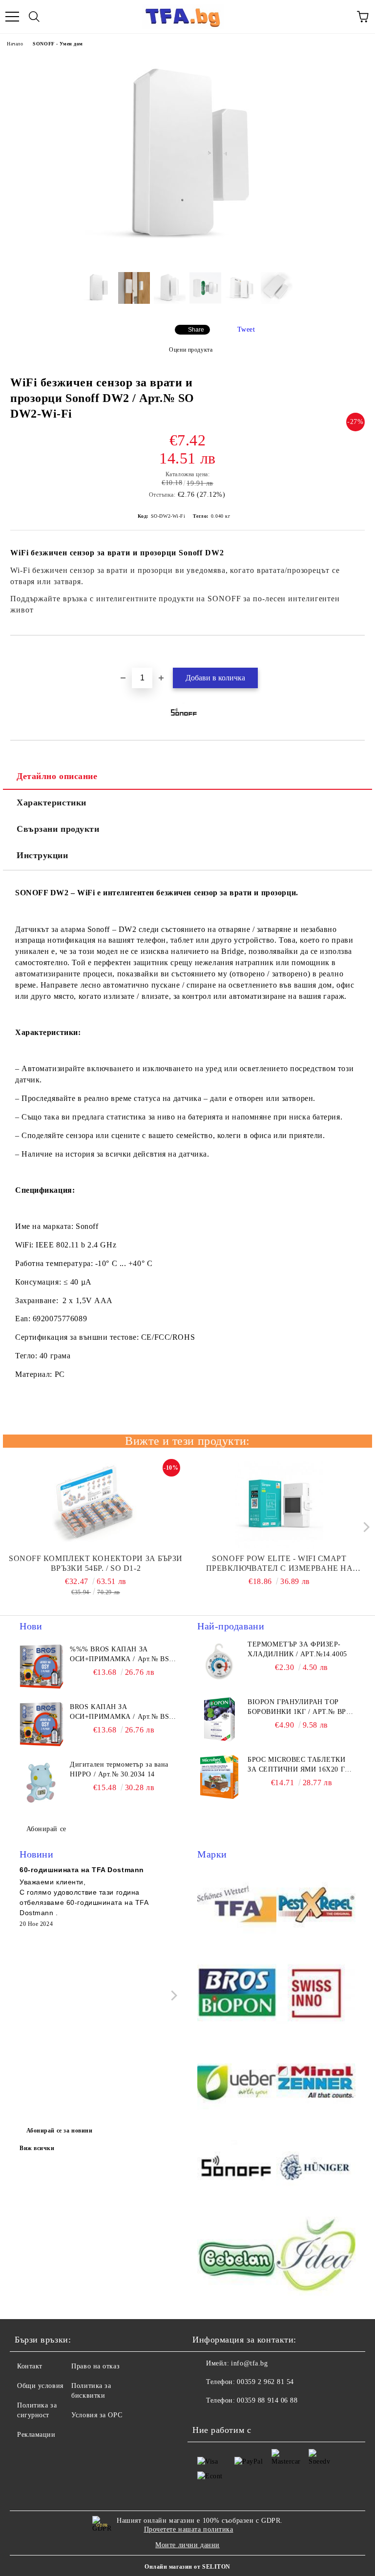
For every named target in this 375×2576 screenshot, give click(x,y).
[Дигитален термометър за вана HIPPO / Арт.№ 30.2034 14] (42, 1782)
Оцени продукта (191, 350)
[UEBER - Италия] (237, 2082)
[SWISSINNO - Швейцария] (316, 1994)
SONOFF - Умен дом (58, 44)
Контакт (30, 2366)
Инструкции (42, 855)
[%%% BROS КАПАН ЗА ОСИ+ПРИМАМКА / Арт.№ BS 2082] (42, 1667)
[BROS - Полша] (237, 1994)
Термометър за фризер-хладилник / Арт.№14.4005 (297, 1649)
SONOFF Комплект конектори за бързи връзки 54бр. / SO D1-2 (96, 1563)
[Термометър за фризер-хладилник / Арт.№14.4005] (219, 1662)
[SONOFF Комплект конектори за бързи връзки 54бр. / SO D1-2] (96, 1505)
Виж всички (37, 2148)
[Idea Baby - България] (316, 2258)
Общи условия (40, 2386)
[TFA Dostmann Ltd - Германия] (237, 1906)
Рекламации (36, 2435)
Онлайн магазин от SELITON (187, 2567)
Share (196, 330)
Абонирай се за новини (60, 2131)
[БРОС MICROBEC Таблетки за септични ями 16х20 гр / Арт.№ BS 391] (219, 1777)
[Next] (364, 1527)
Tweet (246, 329)
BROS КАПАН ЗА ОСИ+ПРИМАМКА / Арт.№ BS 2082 (119, 1712)
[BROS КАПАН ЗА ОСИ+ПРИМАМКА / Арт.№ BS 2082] (42, 1724)
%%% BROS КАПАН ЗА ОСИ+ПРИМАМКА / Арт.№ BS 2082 (119, 1655)
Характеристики (52, 802)
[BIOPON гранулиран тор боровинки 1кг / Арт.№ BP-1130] (219, 1719)
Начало (15, 44)
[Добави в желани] (358, 652)
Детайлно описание (57, 776)
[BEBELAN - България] (237, 2258)
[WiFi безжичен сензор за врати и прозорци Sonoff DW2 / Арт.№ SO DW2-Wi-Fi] (187, 257)
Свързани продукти (58, 829)
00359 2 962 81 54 (265, 2382)
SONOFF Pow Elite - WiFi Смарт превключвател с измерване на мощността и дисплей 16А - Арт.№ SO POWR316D (279, 1564)
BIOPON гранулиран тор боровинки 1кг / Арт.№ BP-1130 (298, 1708)
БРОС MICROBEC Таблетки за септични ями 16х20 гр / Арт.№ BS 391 (301, 1765)
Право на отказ (95, 2366)
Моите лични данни (187, 2545)
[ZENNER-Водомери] (316, 2082)
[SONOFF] (237, 2170)
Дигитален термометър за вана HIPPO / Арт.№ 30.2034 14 (119, 1769)
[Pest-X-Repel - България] (316, 1906)
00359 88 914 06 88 (267, 2400)
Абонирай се (46, 1829)
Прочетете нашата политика (189, 2529)
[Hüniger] (316, 2170)
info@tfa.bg (249, 2363)
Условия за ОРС (97, 2415)
